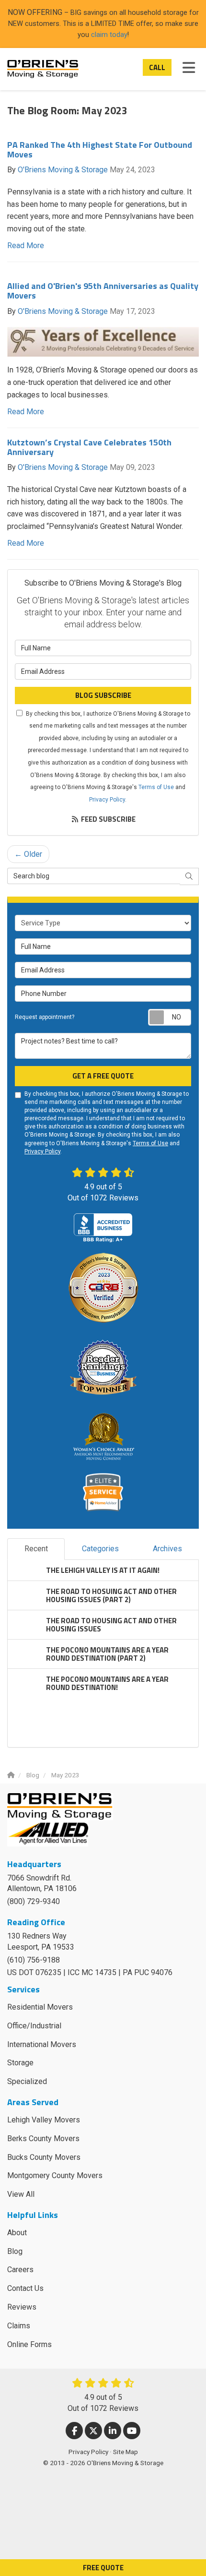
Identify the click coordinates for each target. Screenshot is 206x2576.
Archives (167, 1549)
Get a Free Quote (103, 1076)
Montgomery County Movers (55, 2175)
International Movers (42, 2044)
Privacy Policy (107, 800)
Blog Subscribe (103, 695)
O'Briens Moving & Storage (63, 170)
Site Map (126, 2452)
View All (21, 2194)
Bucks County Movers (44, 2157)
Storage (20, 2063)
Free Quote (103, 2568)
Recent (36, 1549)
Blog (15, 2251)
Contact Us (25, 2288)
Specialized (27, 2081)
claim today (109, 35)
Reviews (22, 2307)
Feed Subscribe (108, 819)
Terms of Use (156, 787)
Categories (100, 1549)
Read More (26, 246)
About (17, 2233)
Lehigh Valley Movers (44, 2120)
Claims (19, 2326)
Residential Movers (40, 2007)
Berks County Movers (43, 2139)
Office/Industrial (34, 2026)
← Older (28, 854)
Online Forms (29, 2344)
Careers (20, 2270)
